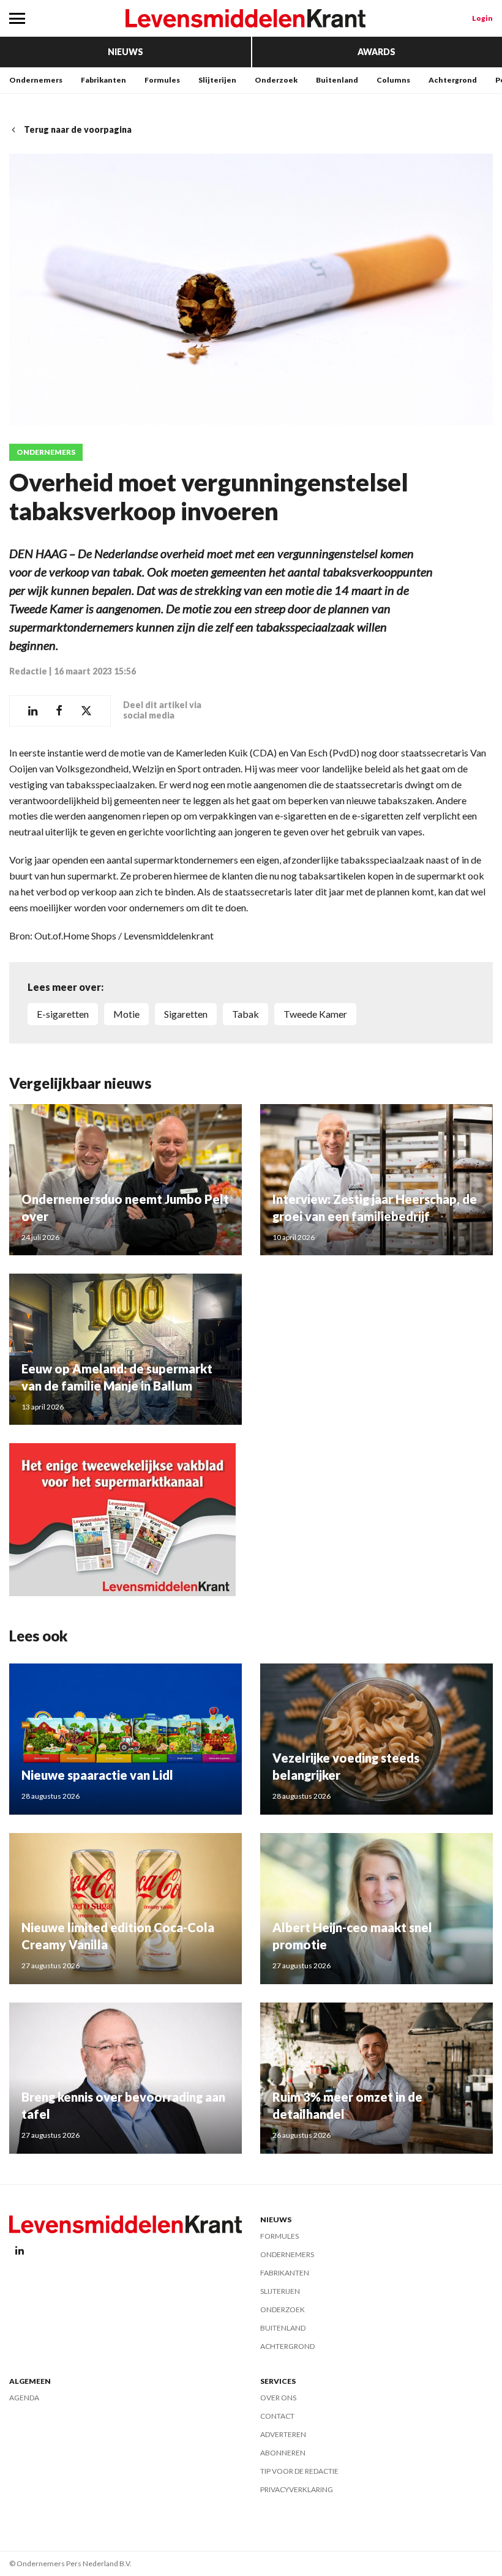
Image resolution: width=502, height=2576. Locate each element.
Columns (393, 80)
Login (482, 18)
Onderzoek (276, 80)
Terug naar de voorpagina (78, 129)
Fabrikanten (103, 80)
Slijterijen (217, 80)
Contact (277, 2416)
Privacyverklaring (297, 2489)
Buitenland (337, 80)
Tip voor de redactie (299, 2471)
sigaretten (186, 1014)
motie (126, 1014)
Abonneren (283, 2453)
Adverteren (283, 2434)
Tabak (245, 1014)
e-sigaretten (63, 1014)
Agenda (24, 2398)
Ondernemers (36, 80)
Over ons (278, 2398)
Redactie (28, 671)
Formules (162, 80)
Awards (376, 52)
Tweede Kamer (315, 1014)
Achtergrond (453, 80)
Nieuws (125, 52)
